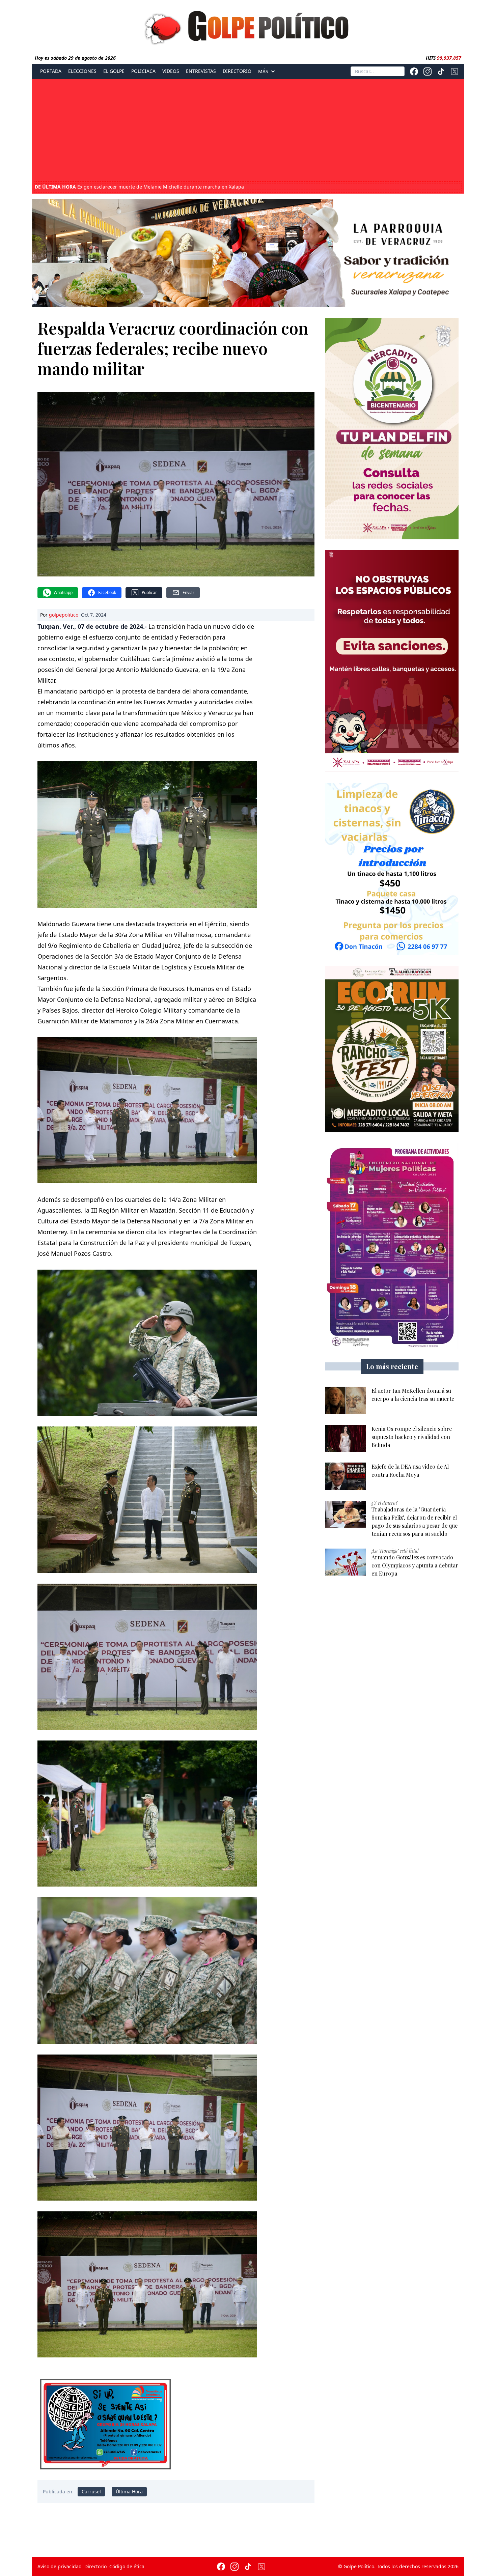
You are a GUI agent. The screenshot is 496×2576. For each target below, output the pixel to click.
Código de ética (127, 2566)
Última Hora (129, 2492)
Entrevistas (201, 71)
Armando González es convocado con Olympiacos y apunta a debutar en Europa (147, 187)
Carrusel (91, 2492)
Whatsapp (63, 592)
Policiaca (143, 71)
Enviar (188, 592)
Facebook (107, 592)
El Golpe (114, 71)
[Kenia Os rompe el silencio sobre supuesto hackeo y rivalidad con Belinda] (346, 1438)
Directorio (237, 71)
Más (263, 72)
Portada (51, 71)
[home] (248, 26)
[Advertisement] (248, 131)
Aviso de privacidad (60, 2566)
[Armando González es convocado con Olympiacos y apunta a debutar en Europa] (346, 1562)
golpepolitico (64, 615)
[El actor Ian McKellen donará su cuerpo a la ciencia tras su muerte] (346, 1400)
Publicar (149, 592)
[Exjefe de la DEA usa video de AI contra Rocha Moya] (346, 1476)
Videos (171, 71)
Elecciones (82, 71)
